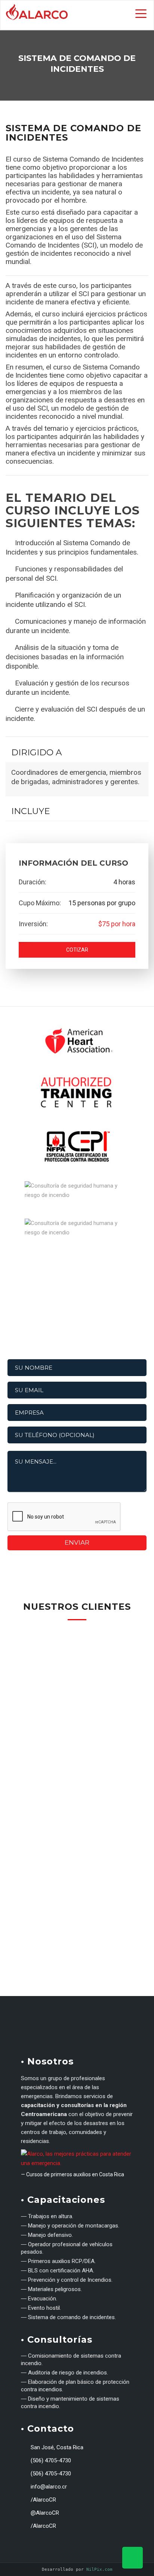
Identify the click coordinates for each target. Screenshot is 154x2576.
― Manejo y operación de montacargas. (70, 2226)
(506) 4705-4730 (50, 2460)
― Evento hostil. (41, 2308)
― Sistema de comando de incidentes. (68, 2317)
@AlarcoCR (44, 2513)
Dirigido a (36, 752)
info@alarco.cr (48, 2487)
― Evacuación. (39, 2299)
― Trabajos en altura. (47, 2216)
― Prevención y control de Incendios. (67, 2280)
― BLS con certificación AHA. (58, 2270)
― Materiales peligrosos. (51, 2289)
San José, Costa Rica (56, 2447)
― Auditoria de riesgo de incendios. (64, 2373)
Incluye (31, 811)
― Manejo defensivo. (47, 2235)
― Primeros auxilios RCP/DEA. (58, 2261)
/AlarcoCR (43, 2500)
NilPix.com (99, 2569)
